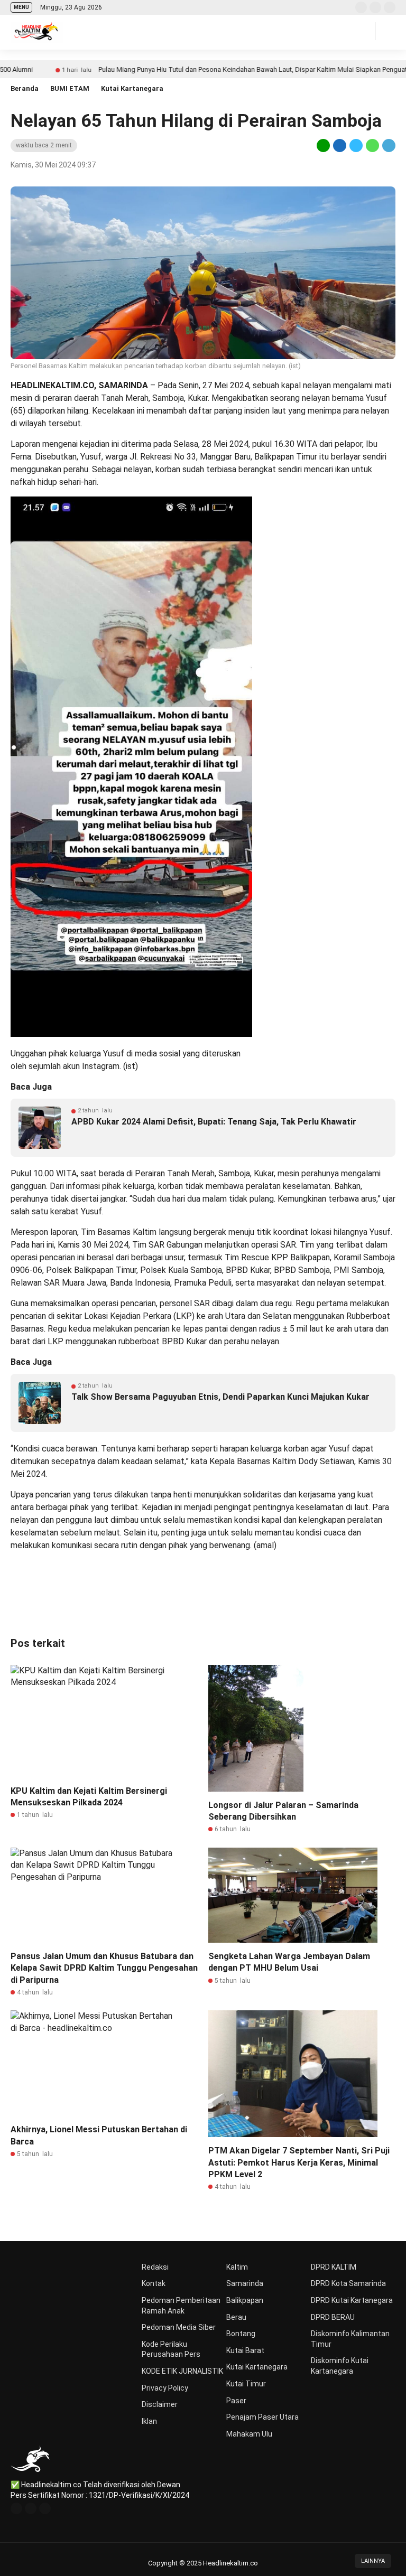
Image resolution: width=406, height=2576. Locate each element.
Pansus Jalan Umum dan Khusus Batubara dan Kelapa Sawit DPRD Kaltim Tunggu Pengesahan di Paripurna (104, 1968)
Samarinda (245, 2283)
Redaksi (155, 2267)
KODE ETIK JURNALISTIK (182, 2371)
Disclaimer (160, 2404)
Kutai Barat (245, 2350)
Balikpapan (245, 2300)
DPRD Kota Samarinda (348, 2283)
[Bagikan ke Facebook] (340, 145)
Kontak (154, 2283)
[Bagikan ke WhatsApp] (372, 145)
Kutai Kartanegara (132, 88)
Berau (236, 2317)
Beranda (25, 88)
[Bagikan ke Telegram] (388, 145)
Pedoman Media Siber (179, 2327)
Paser (236, 2401)
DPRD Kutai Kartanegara (352, 2300)
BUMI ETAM (70, 88)
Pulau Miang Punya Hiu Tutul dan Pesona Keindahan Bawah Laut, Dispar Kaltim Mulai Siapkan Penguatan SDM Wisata (222, 69)
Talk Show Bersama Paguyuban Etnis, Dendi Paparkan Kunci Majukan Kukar (220, 1397)
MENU (21, 7)
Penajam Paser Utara (262, 2417)
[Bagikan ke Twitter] (356, 145)
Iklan (149, 2421)
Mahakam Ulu (249, 2434)
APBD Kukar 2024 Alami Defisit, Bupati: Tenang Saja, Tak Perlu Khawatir (214, 1122)
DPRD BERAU (333, 2317)
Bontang (241, 2334)
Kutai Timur (246, 2384)
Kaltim (237, 2267)
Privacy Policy (165, 2388)
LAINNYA (373, 2561)
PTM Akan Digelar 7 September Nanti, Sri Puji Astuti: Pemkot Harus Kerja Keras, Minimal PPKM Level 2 (299, 2162)
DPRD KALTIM (334, 2267)
